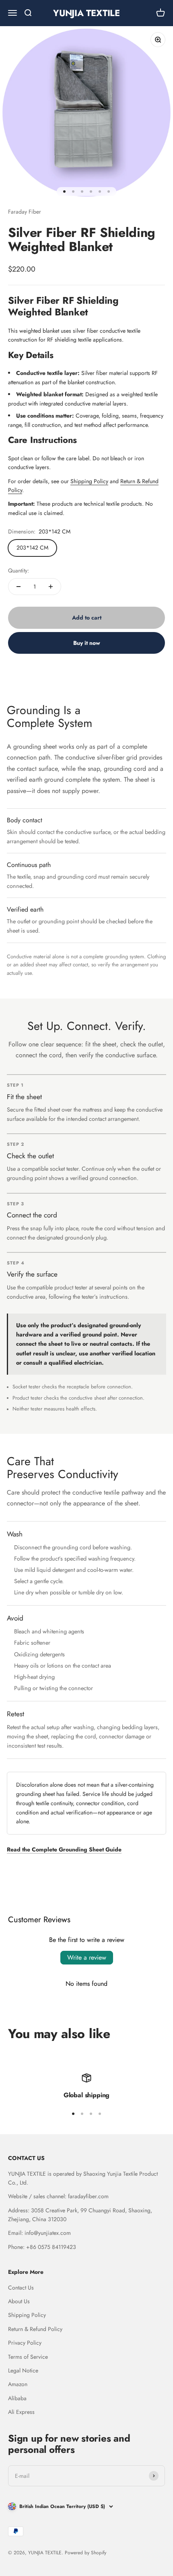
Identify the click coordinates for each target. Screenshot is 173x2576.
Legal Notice (23, 2370)
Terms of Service (28, 2357)
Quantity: (19, 570)
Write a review (87, 1957)
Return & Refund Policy (35, 2329)
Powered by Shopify (85, 2553)
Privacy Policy (25, 2343)
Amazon (18, 2384)
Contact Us (21, 2288)
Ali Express (21, 2412)
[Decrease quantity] (19, 587)
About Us (19, 2301)
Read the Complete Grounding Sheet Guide (64, 1849)
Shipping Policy (89, 481)
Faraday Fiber (25, 212)
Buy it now (87, 643)
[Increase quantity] (51, 587)
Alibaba (17, 2398)
